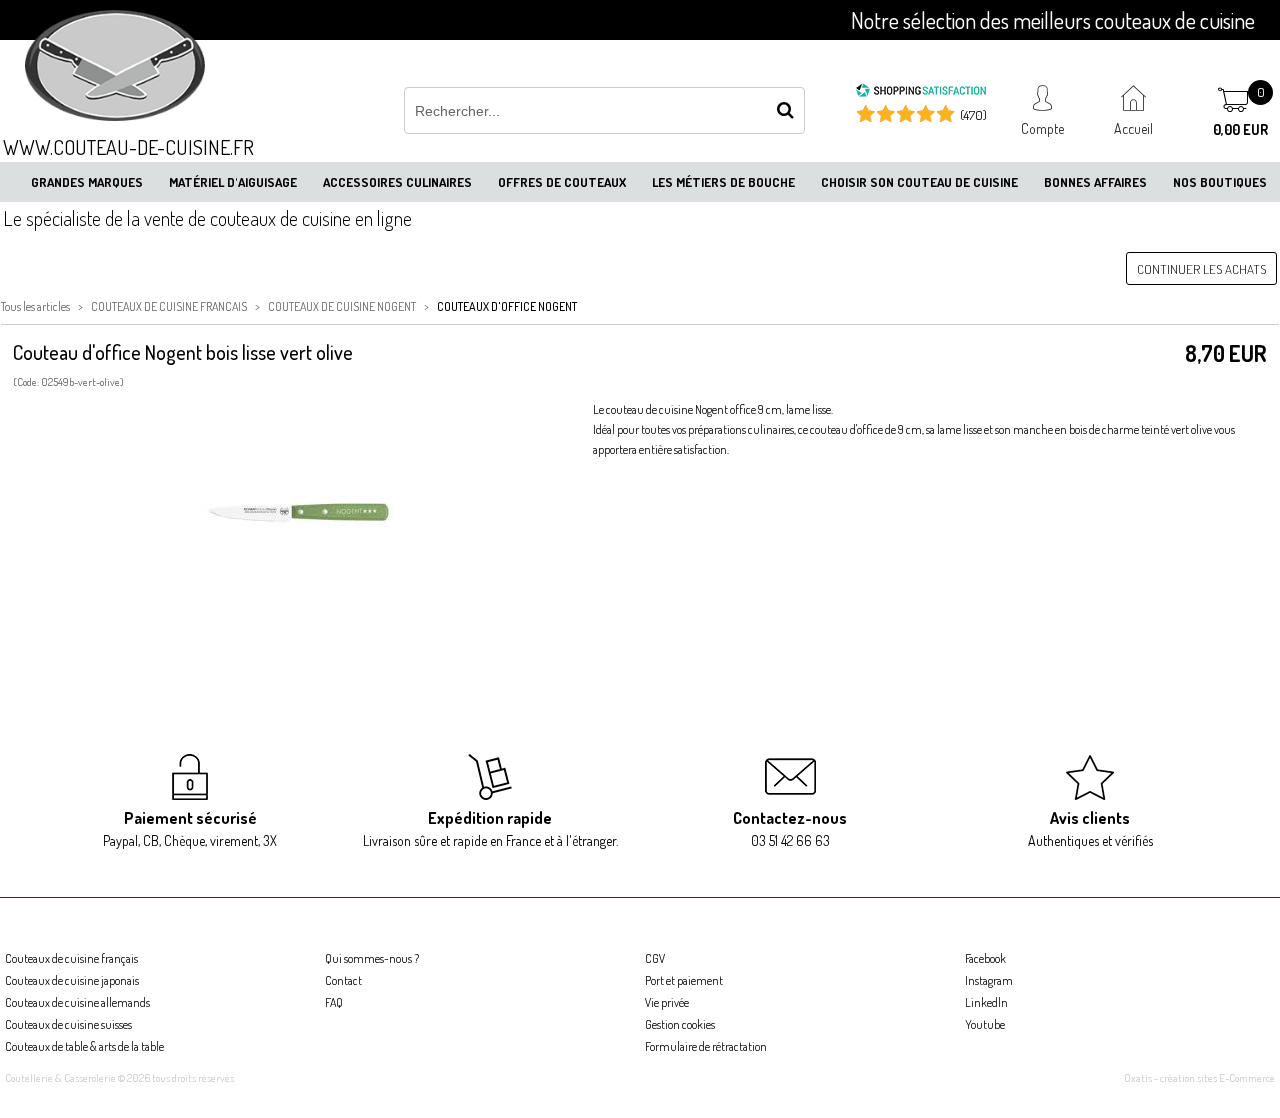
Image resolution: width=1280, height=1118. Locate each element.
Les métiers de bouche (723, 182)
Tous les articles (35, 306)
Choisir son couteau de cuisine (919, 182)
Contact (343, 980)
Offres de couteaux (562, 182)
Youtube (985, 1024)
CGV (655, 958)
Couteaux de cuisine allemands (77, 1002)
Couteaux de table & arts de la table (84, 1046)
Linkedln (986, 1002)
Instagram (989, 980)
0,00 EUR (1240, 129)
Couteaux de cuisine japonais (72, 980)
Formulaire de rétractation (706, 1046)
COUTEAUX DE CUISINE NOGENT (342, 306)
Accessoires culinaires (397, 182)
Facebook (985, 958)
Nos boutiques (1220, 182)
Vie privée (667, 1002)
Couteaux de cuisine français (71, 958)
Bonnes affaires (1095, 182)
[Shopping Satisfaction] (921, 93)
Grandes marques (87, 182)
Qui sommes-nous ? (372, 958)
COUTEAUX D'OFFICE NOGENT (507, 306)
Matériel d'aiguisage (233, 182)
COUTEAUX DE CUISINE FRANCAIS (169, 306)
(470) (973, 115)
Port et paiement (684, 980)
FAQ (334, 1002)
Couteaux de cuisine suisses (68, 1024)
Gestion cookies (680, 1024)
